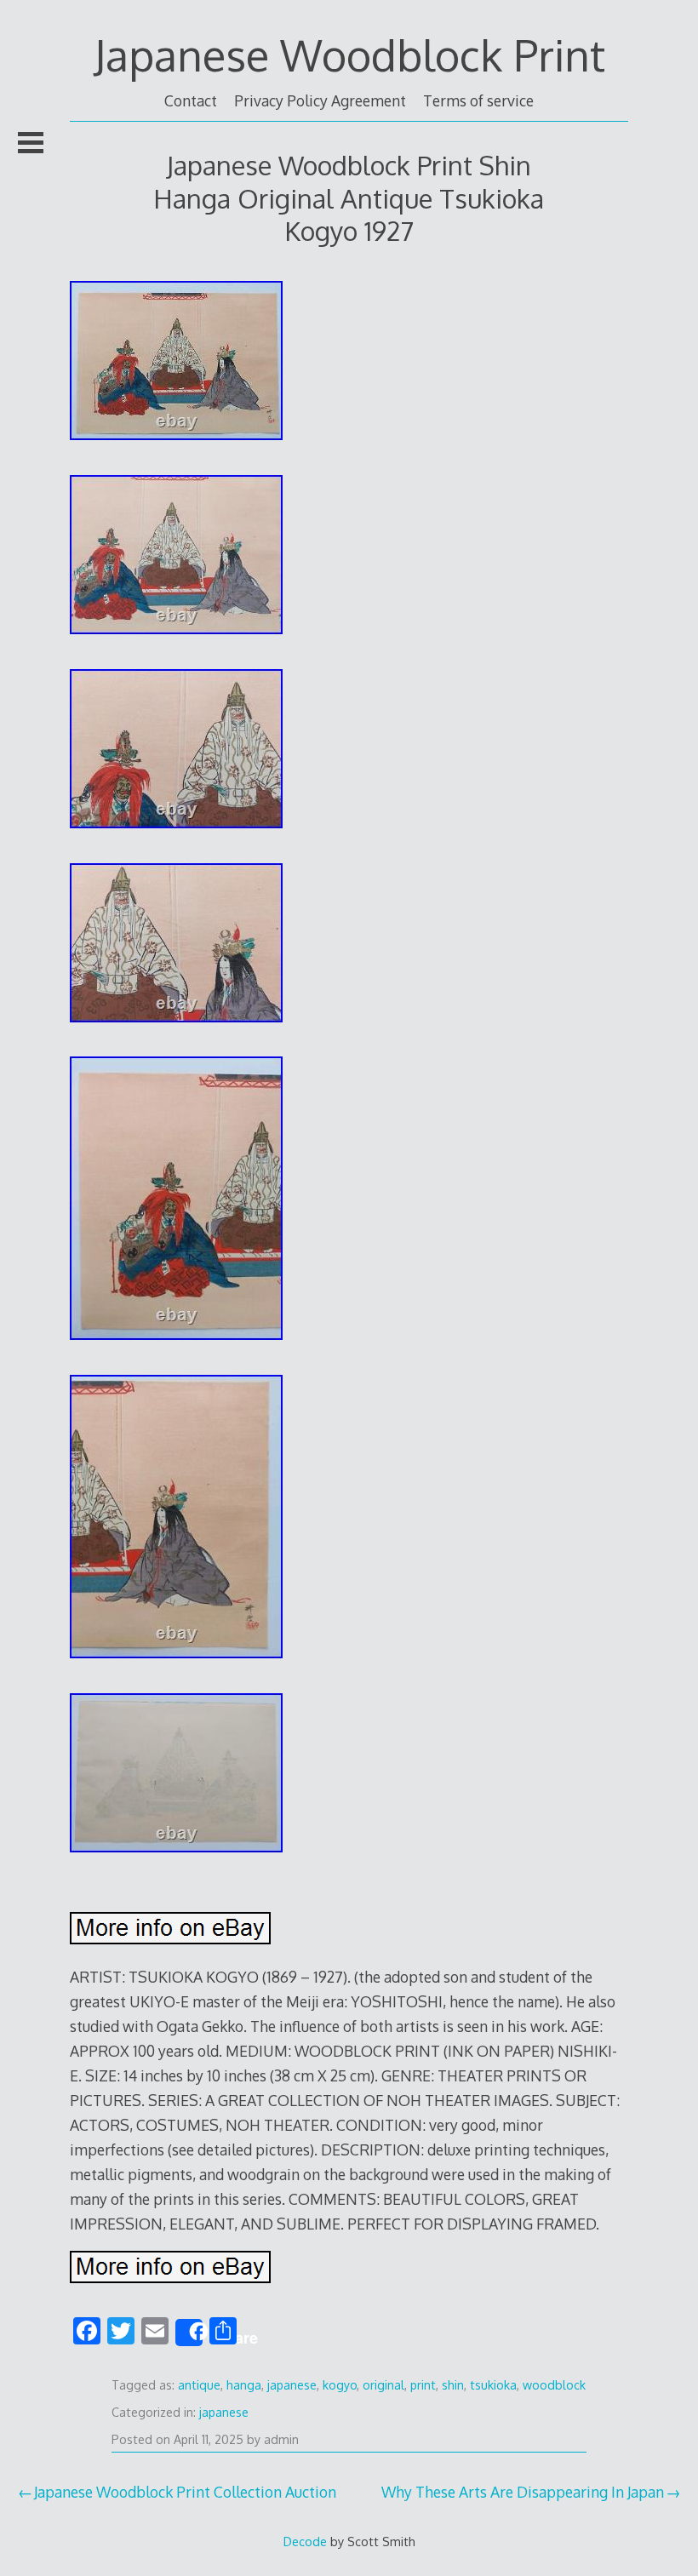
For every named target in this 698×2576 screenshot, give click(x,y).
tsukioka (493, 2385)
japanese (292, 2385)
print (423, 2385)
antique (199, 2385)
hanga (244, 2385)
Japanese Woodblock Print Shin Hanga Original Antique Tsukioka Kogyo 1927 (349, 197)
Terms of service (478, 100)
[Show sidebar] (31, 142)
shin (453, 2385)
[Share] (189, 2333)
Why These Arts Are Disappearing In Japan (523, 2492)
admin (281, 2439)
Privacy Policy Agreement (320, 100)
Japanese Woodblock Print (349, 54)
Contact (191, 100)
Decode (305, 2541)
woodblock (554, 2385)
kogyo (340, 2385)
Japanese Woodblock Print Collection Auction (185, 2492)
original (383, 2385)
